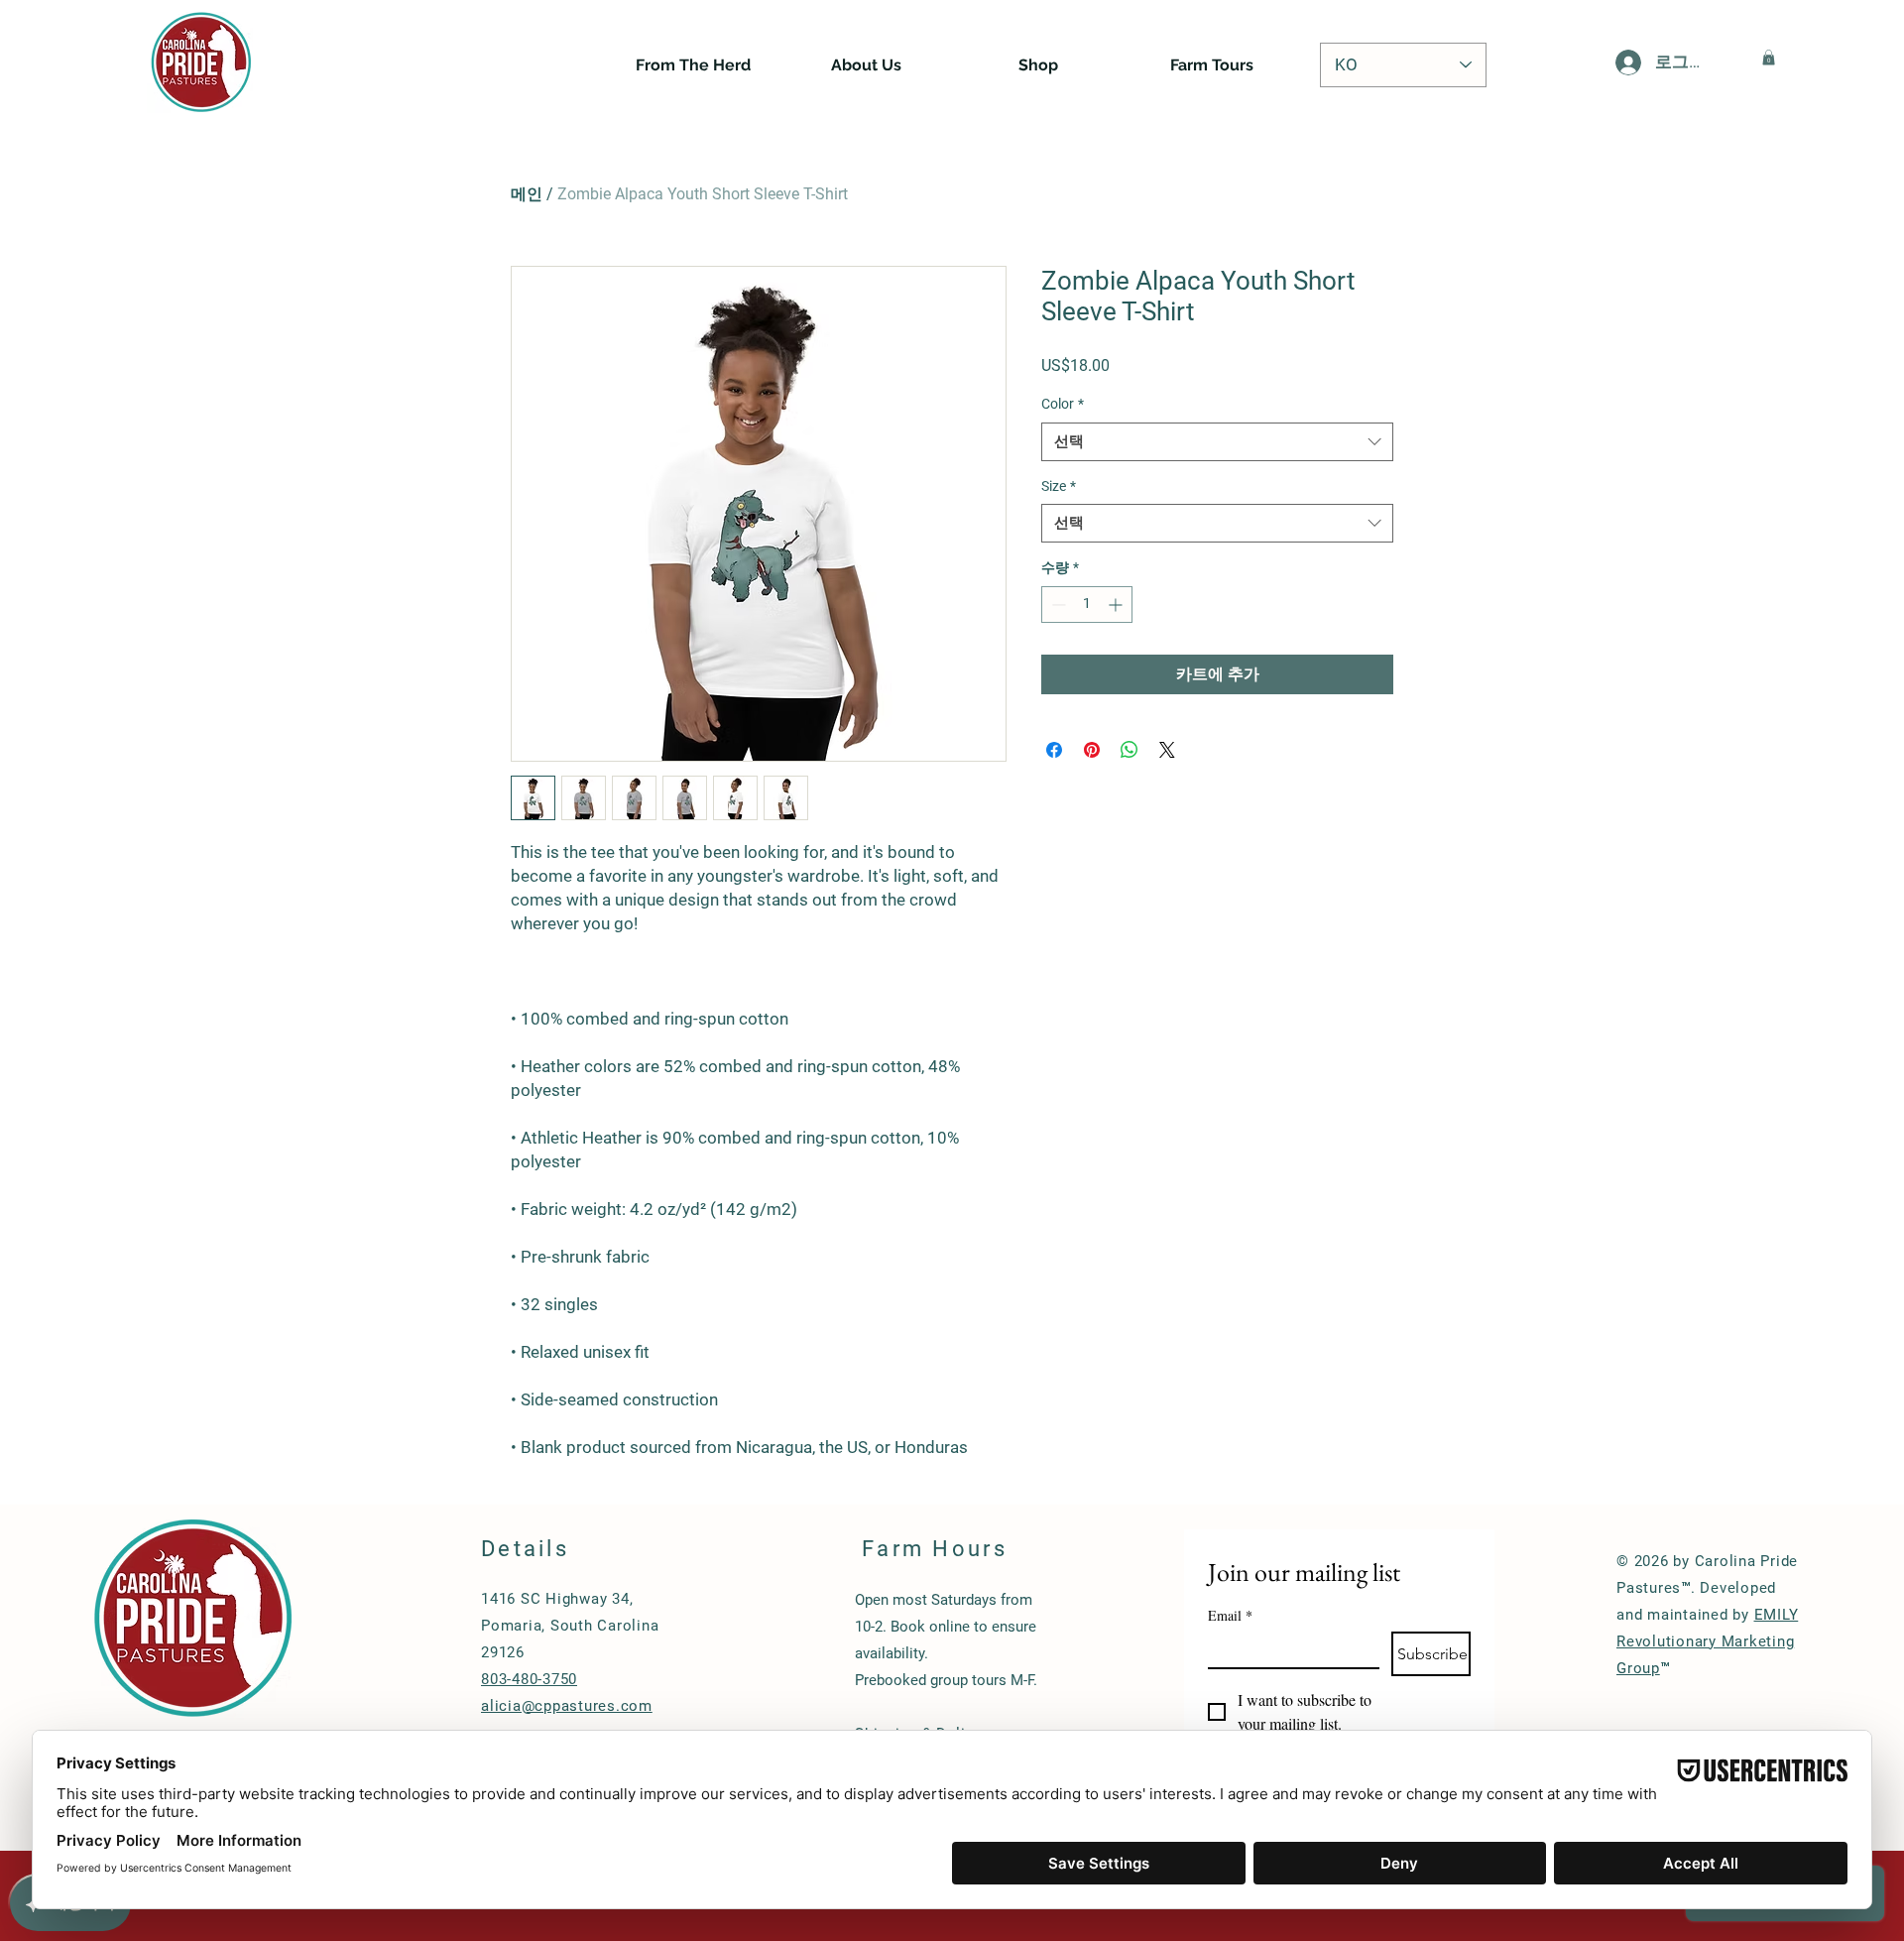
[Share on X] (1167, 750)
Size (1059, 486)
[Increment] (1117, 605)
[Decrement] (1057, 605)
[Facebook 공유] (1054, 750)
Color (1063, 404)
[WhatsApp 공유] (1130, 750)
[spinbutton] (1087, 605)
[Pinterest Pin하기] (1092, 750)
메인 (527, 194)
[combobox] (1217, 442)
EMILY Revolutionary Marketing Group (1707, 1641)
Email (1230, 1615)
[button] (1769, 58)
